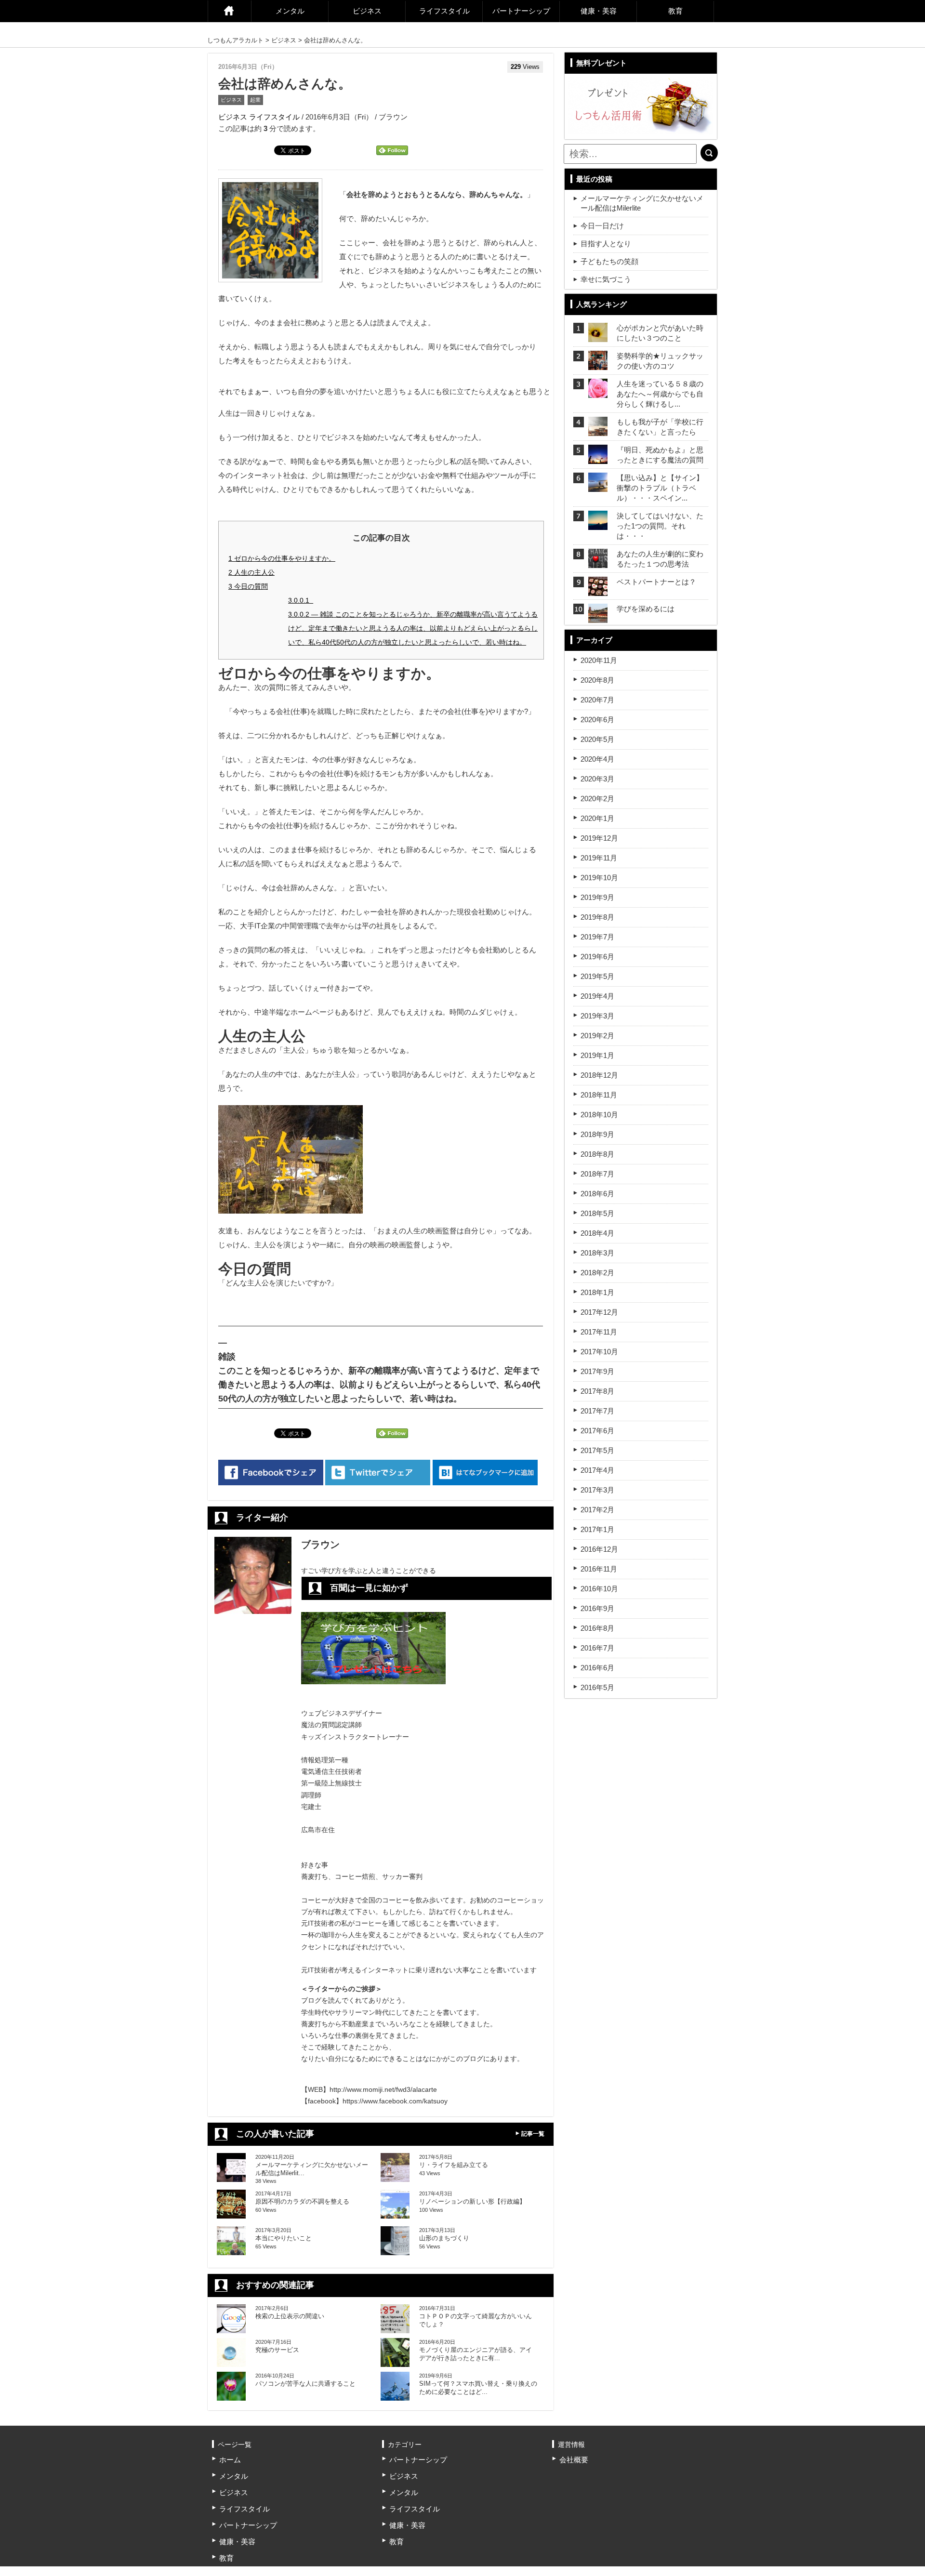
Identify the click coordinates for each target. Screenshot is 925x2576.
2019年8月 (597, 917)
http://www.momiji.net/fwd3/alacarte (383, 2089)
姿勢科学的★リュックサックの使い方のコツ (660, 361)
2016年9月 (597, 1608)
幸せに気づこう (606, 279)
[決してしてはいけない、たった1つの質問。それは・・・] (598, 524)
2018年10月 (599, 1115)
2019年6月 (597, 957)
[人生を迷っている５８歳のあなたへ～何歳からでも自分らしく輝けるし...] (598, 392)
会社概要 (574, 2460)
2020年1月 (597, 818)
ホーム (229, 11)
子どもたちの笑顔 (609, 261)
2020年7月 (597, 700)
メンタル (290, 11)
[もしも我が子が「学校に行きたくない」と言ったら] (598, 430)
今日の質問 (248, 586)
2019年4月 (597, 996)
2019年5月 (597, 976)
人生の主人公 (251, 572)
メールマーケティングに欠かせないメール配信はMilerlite (642, 203)
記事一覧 (533, 2134)
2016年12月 (599, 1549)
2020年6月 (597, 720)
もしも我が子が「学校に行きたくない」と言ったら (660, 427)
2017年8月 (597, 1391)
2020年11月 (599, 660)
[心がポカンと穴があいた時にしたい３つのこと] (598, 336)
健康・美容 (599, 11)
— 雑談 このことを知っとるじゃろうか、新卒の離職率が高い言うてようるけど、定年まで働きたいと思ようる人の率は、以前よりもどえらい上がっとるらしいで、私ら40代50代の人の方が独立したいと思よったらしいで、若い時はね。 (413, 628)
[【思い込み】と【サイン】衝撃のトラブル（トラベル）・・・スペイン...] (598, 486)
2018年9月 (597, 1134)
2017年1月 (597, 1529)
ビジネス (367, 11)
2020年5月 (597, 739)
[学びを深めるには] (598, 617)
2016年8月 (597, 1628)
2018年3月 (597, 1253)
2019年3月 (597, 1016)
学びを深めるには (646, 609)
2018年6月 (597, 1194)
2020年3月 (597, 779)
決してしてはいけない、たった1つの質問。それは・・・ (660, 526)
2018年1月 (597, 1292)
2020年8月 (597, 680)
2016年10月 (599, 1589)
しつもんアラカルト (235, 40)
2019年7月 (597, 937)
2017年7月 (597, 1411)
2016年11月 (599, 1569)
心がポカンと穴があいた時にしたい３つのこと (660, 333)
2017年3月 (597, 1490)
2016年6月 (597, 1668)
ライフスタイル (444, 11)
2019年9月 (597, 897)
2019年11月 (599, 858)
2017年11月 (599, 1332)
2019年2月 (597, 1036)
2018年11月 (599, 1095)
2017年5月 (597, 1450)
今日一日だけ (602, 226)
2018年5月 (597, 1213)
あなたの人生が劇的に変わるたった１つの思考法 (660, 559)
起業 (255, 100)
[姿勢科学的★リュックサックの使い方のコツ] (598, 364)
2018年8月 (597, 1154)
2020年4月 (597, 759)
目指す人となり (606, 244)
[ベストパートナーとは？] (598, 590)
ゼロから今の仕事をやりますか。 (282, 558)
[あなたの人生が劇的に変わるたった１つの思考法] (598, 562)
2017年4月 (597, 1470)
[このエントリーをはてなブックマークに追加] (485, 1473)
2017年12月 (599, 1312)
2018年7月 (597, 1174)
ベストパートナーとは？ (656, 582)
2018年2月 (597, 1273)
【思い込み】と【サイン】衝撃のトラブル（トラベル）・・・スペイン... (660, 488)
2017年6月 (597, 1431)
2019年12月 (599, 838)
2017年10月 (599, 1352)
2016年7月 (597, 1648)
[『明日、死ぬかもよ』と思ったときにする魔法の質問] (598, 458)
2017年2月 (597, 1510)
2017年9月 (597, 1371)
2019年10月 (599, 878)
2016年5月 (597, 1687)
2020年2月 (597, 799)
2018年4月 (597, 1233)
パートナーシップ (521, 11)
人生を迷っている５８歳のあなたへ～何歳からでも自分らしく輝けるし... (660, 394)
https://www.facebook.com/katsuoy (395, 2101)
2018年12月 (599, 1075)
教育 (675, 11)
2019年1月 (597, 1055)
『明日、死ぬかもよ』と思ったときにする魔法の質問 (660, 455)
